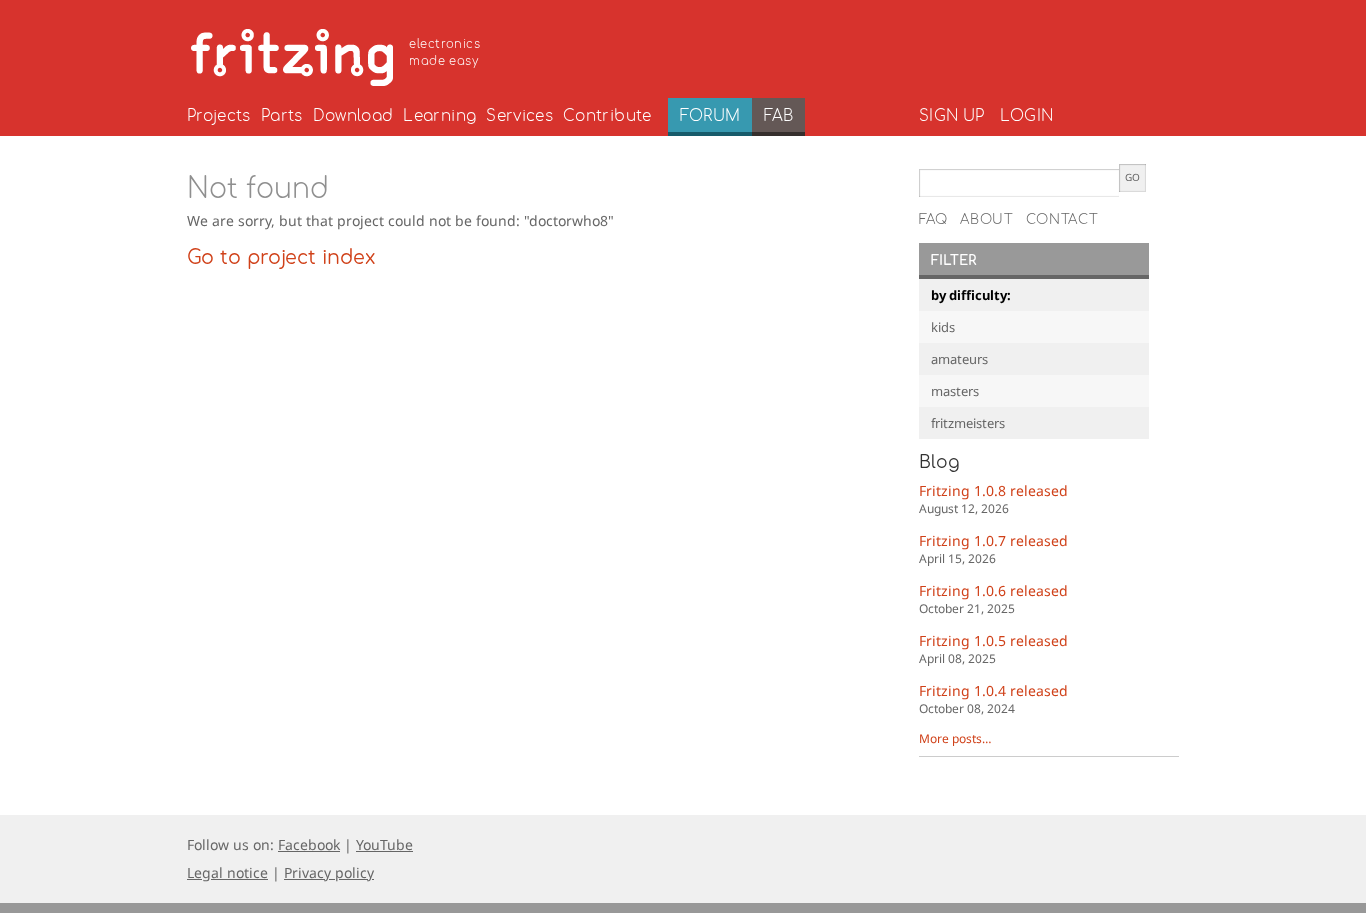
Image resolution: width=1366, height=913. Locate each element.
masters (955, 391)
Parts (282, 116)
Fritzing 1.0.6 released (993, 598)
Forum (710, 116)
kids (943, 327)
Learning (439, 116)
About (987, 220)
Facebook (309, 844)
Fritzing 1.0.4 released (993, 698)
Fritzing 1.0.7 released (993, 548)
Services (519, 116)
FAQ (933, 220)
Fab (778, 116)
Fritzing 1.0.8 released (993, 498)
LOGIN (1026, 116)
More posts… (955, 738)
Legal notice (227, 872)
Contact (1062, 220)
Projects (219, 116)
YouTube (384, 844)
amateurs (959, 359)
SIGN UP (951, 116)
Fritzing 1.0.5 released (993, 648)
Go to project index (281, 258)
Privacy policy (329, 872)
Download (353, 116)
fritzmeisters (968, 423)
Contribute (607, 116)
